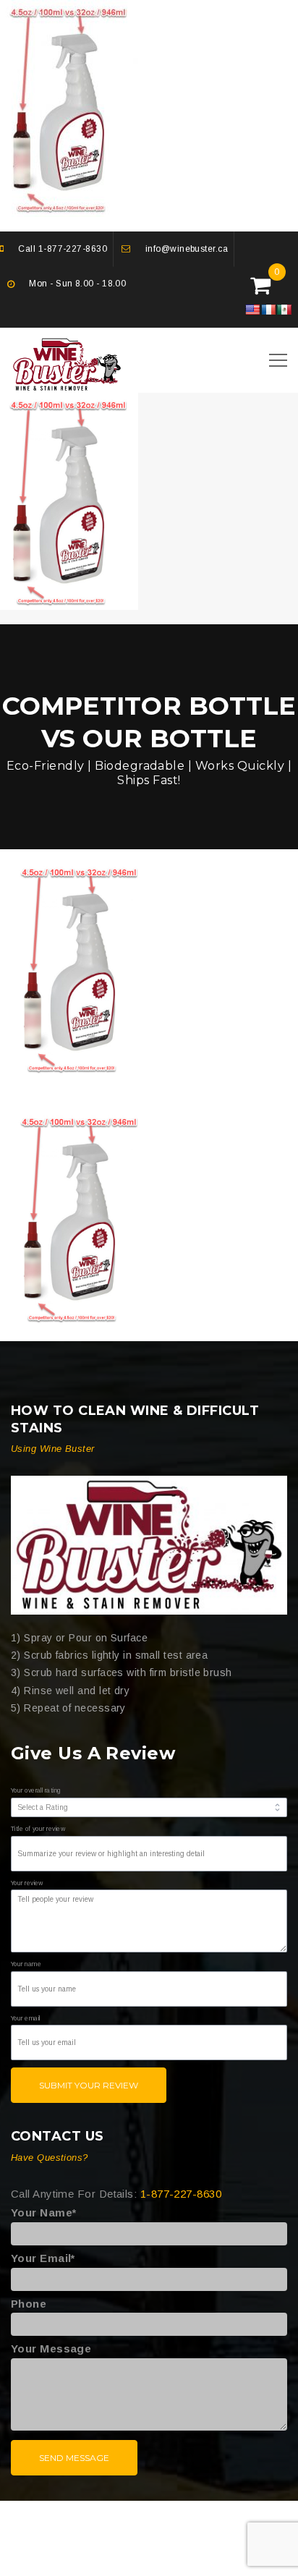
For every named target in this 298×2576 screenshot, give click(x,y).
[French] (268, 310)
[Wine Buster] (149, 1545)
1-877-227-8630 (73, 249)
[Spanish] (284, 310)
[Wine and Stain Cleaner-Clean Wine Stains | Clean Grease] (67, 362)
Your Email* (43, 2258)
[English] (252, 310)
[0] (260, 289)
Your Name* (44, 2212)
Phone (29, 2304)
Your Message (51, 2348)
